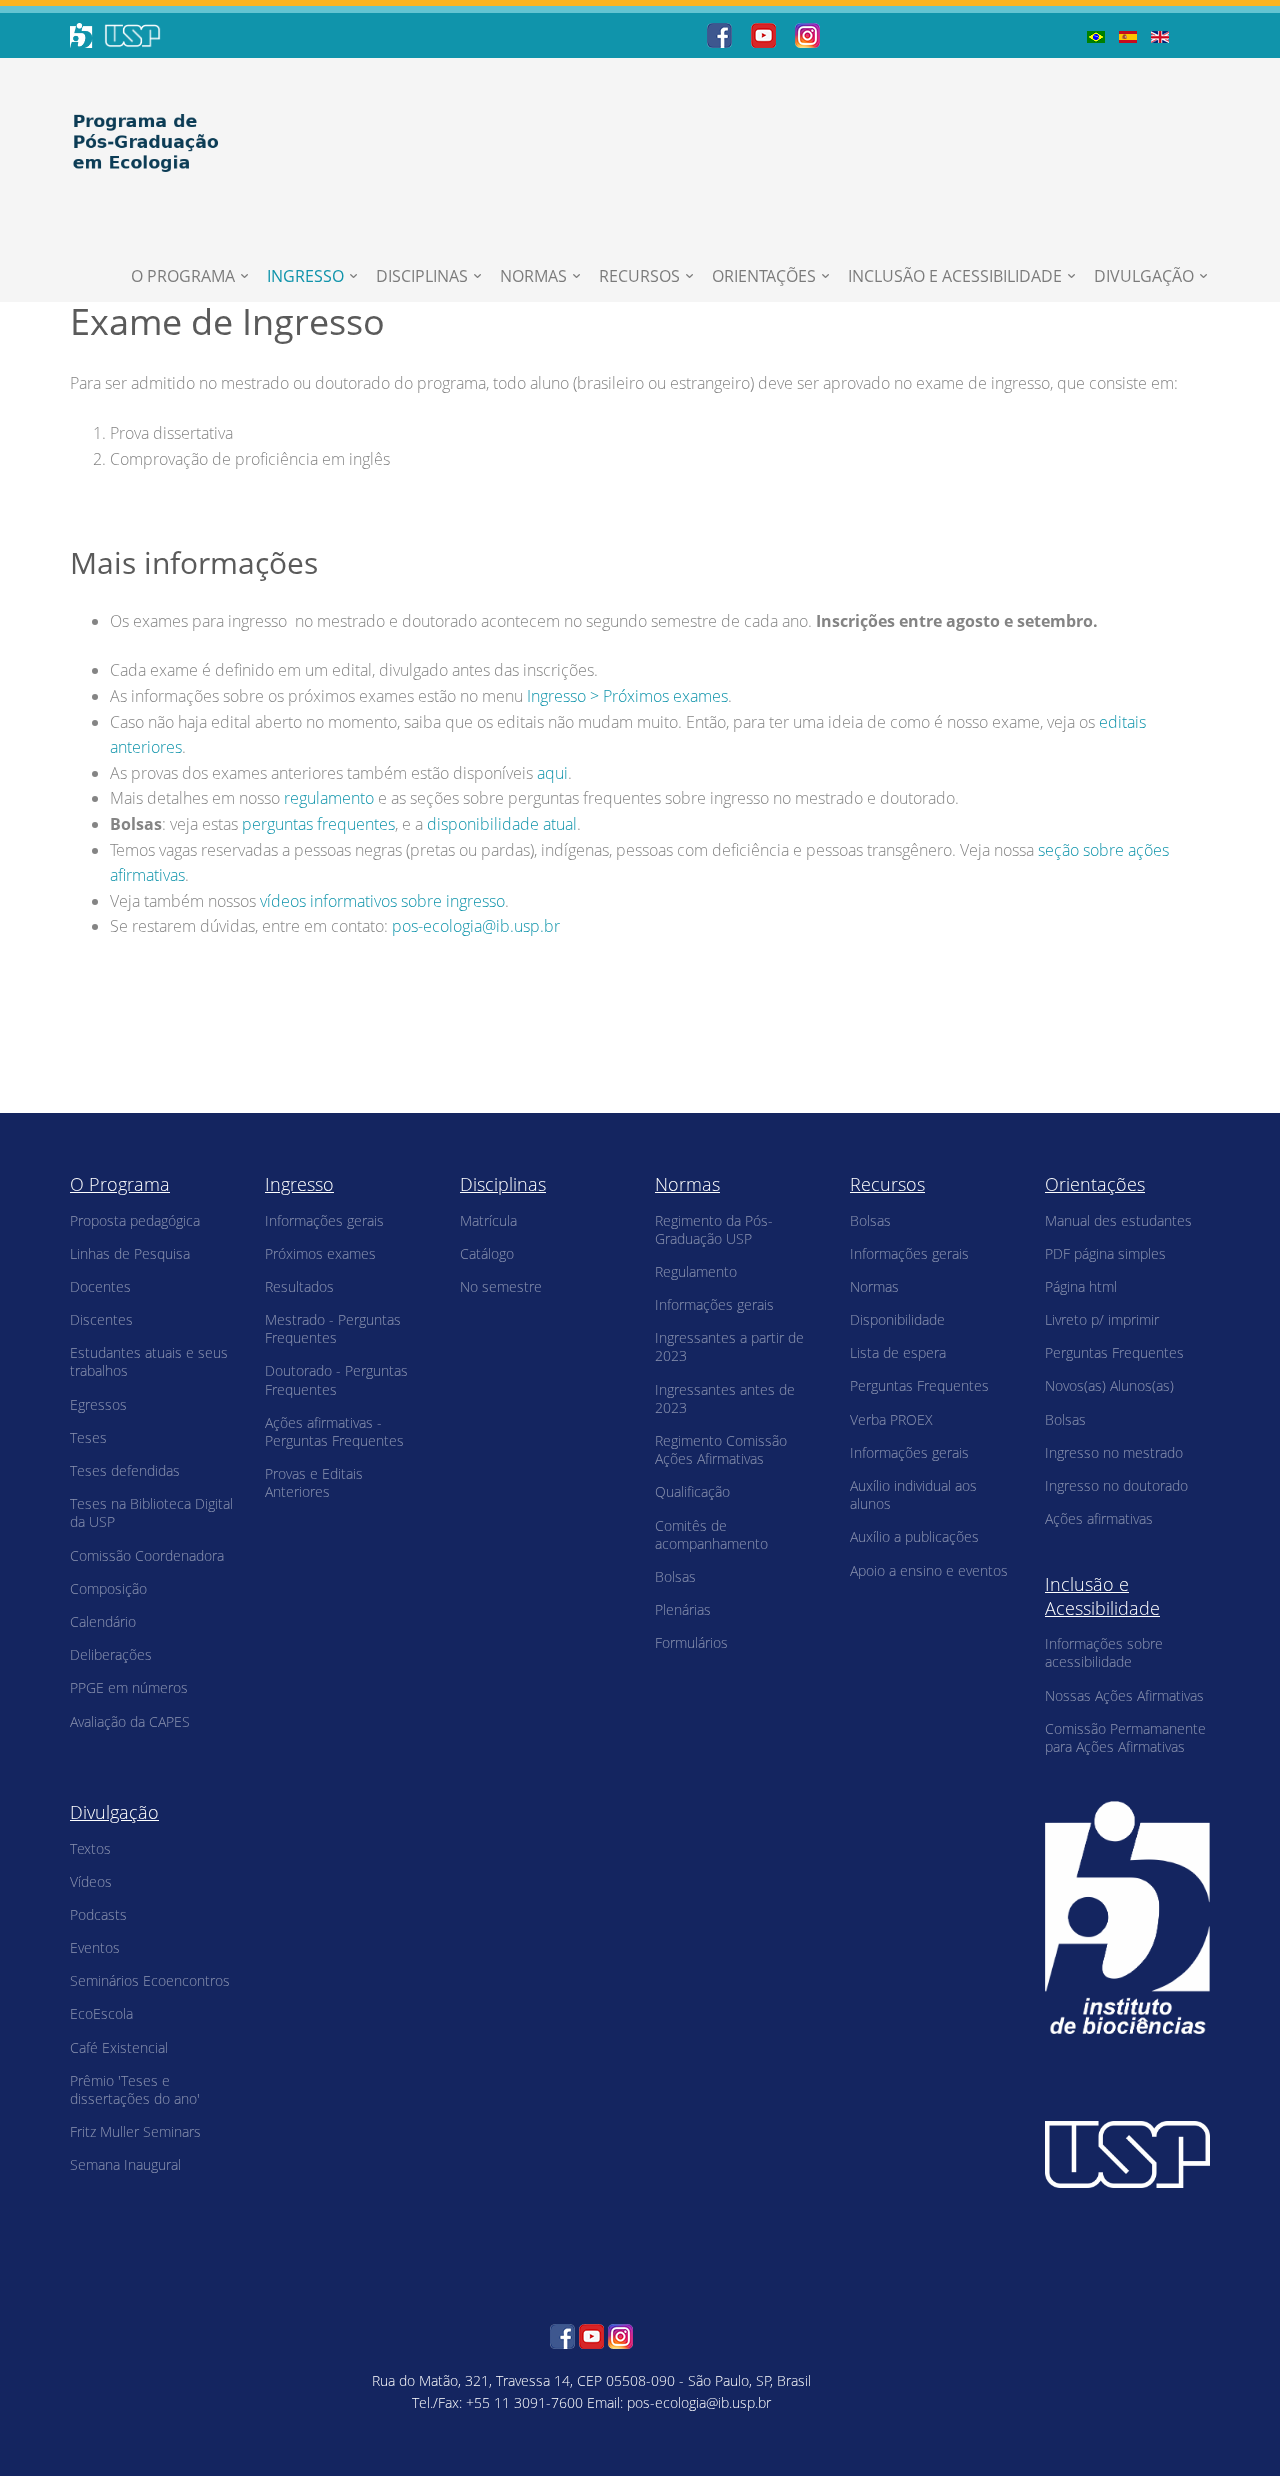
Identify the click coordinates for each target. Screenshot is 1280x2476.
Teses (88, 1437)
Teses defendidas (125, 1470)
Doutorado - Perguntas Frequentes (336, 1379)
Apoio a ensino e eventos (929, 1570)
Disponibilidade (897, 1319)
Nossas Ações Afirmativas (1124, 1695)
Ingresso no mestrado (1114, 1452)
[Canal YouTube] (763, 33)
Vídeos (91, 1881)
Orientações (764, 276)
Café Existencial (119, 2047)
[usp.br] (1127, 2152)
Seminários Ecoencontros (150, 1980)
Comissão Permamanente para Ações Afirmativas (1125, 1737)
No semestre (501, 1286)
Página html (1081, 1286)
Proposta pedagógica (135, 1220)
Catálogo (487, 1253)
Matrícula (488, 1220)
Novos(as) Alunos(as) (1109, 1385)
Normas (533, 276)
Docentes (100, 1286)
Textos (90, 1848)
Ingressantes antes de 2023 (725, 1398)
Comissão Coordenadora (147, 1555)
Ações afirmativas (1099, 1518)
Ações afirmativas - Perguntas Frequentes (334, 1431)
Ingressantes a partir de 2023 (729, 1346)
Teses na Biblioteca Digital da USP (151, 1512)
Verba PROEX (891, 1419)
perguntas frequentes (318, 824)
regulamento (329, 798)
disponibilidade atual (502, 824)
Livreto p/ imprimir (1102, 1319)
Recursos (639, 276)
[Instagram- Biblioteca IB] (807, 33)
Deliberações (111, 1654)
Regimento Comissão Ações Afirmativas (721, 1449)
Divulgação (1144, 276)
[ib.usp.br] (1127, 1915)
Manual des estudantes (1118, 1220)
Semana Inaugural (125, 2164)
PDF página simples (1105, 1253)
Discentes (101, 1319)
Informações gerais (324, 1220)
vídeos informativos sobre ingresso (382, 901)
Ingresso (305, 276)
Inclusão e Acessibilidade (955, 276)
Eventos (95, 1947)
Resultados (299, 1286)
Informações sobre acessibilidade (1104, 1652)
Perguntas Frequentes (919, 1385)
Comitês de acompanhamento (711, 1534)
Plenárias (683, 1609)
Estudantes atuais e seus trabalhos (149, 1361)
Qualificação (692, 1491)
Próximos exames (320, 1253)
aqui (552, 773)
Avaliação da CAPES (130, 1721)
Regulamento (696, 1271)
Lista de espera (898, 1352)
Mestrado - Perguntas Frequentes (333, 1328)
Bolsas (675, 1576)
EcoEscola (101, 2013)
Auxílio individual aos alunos (913, 1494)
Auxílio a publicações (914, 1536)
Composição (108, 1588)
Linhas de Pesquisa (130, 1253)
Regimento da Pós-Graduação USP (714, 1229)
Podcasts (98, 1914)
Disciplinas (422, 276)
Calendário (103, 1621)
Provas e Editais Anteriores (314, 1482)
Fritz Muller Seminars (135, 2131)
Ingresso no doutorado (1116, 1485)
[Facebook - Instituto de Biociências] (719, 33)
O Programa (183, 276)
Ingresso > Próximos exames (627, 696)
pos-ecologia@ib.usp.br (476, 926)
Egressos (98, 1404)
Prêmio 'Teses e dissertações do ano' (135, 2089)
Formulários (691, 1642)
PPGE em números (129, 1687)
